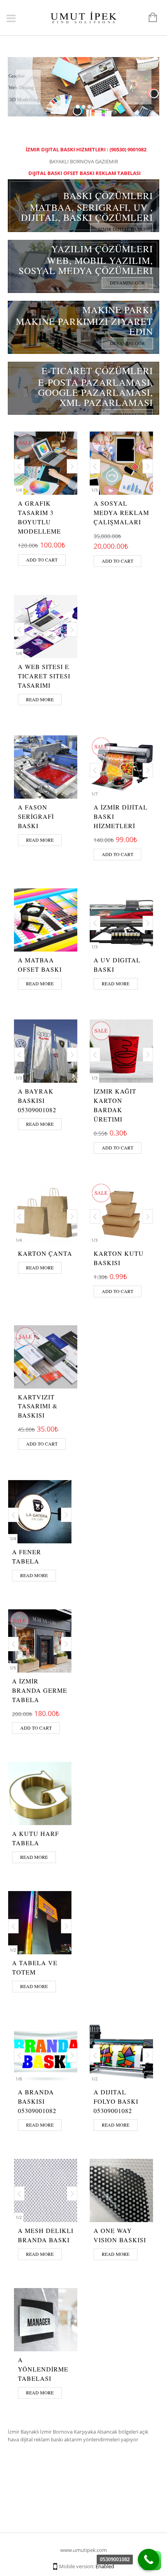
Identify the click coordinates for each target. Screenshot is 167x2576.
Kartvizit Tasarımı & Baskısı (38, 1406)
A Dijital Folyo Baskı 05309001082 (116, 2101)
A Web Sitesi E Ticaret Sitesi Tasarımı (44, 676)
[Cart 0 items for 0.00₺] (149, 18)
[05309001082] (149, 2560)
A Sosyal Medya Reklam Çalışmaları (121, 512)
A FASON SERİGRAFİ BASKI (36, 816)
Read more (40, 699)
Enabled (105, 2566)
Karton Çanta (45, 1253)
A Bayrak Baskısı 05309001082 (37, 1100)
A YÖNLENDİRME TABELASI (43, 2369)
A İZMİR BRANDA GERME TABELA (40, 1690)
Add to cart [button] (42, 560)
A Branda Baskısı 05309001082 (37, 2101)
